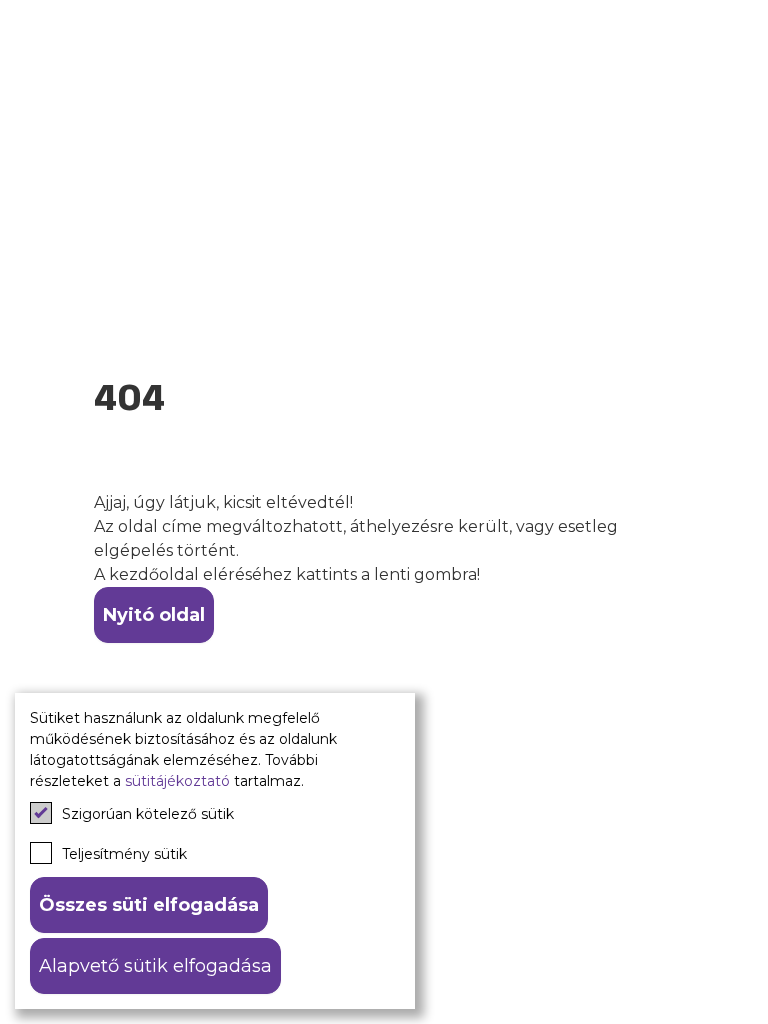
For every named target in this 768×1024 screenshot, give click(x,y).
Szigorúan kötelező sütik (148, 814)
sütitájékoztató (177, 781)
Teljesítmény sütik (124, 854)
